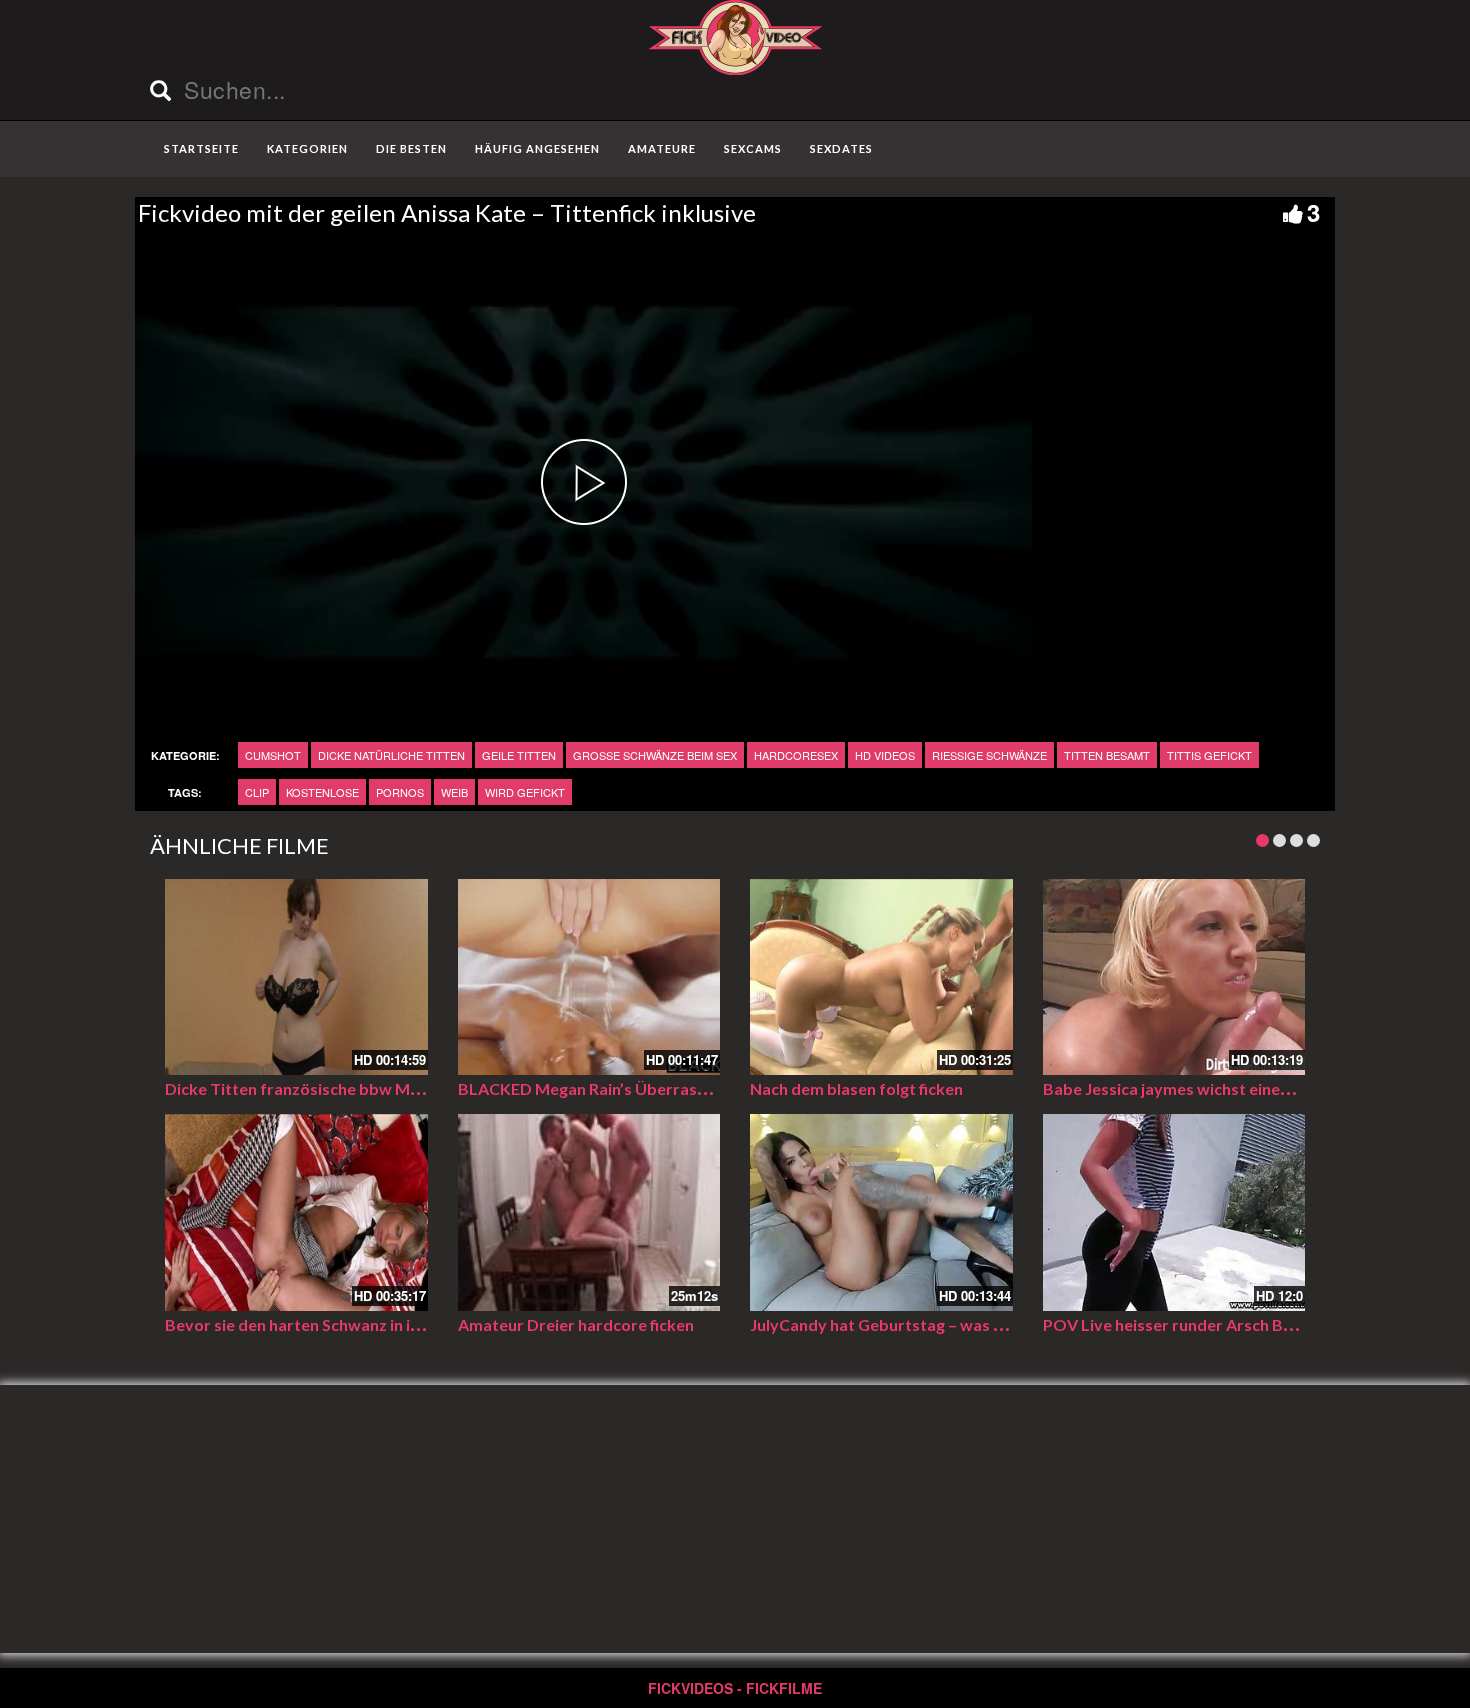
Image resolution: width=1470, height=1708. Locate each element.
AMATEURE (662, 148)
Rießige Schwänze (989, 755)
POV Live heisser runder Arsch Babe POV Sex (1211, 1324)
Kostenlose (322, 792)
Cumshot (273, 755)
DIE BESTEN (411, 148)
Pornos (400, 792)
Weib (454, 792)
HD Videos (885, 755)
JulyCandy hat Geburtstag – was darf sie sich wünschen (954, 1324)
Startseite (201, 148)
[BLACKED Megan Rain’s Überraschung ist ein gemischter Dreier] (589, 977)
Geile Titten (519, 755)
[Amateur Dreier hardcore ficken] (589, 1212)
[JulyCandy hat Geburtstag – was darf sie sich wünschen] (881, 1212)
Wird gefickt (525, 792)
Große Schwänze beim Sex (655, 755)
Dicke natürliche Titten (391, 755)
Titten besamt (1107, 755)
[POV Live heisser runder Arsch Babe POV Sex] (1174, 1212)
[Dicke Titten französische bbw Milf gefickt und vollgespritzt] (296, 977)
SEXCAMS (753, 148)
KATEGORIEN (307, 148)
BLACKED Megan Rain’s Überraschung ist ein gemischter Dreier (692, 1088)
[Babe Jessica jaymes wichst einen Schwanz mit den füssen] (1174, 977)
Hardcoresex (796, 755)
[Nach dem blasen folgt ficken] (881, 977)
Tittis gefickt (1209, 755)
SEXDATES (841, 148)
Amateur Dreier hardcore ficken (576, 1324)
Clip (257, 792)
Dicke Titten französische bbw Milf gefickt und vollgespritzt (387, 1088)
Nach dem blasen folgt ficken (856, 1088)
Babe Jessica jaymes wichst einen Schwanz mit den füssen (1256, 1088)
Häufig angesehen (537, 148)
